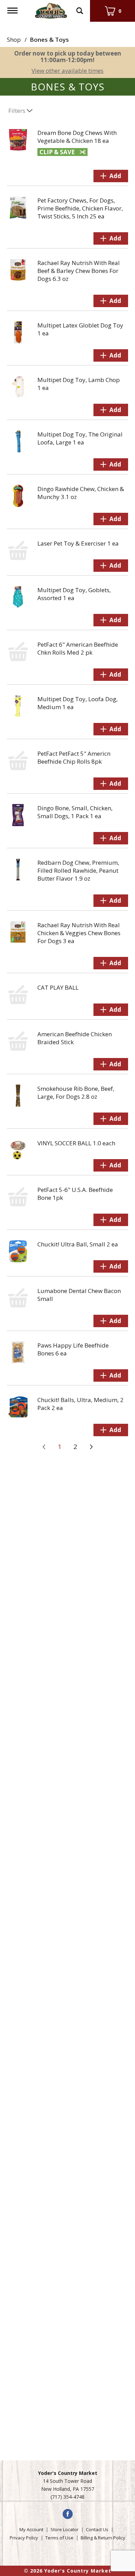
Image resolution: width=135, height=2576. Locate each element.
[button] (111, 176)
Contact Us (97, 2529)
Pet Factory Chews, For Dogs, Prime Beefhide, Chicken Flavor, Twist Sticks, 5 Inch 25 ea (80, 208)
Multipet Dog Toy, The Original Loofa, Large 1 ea (80, 438)
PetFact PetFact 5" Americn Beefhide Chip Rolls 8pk (74, 757)
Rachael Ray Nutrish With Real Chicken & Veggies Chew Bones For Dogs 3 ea (79, 933)
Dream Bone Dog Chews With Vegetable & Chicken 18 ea (77, 137)
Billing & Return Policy (103, 2538)
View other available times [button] (67, 71)
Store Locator (65, 2529)
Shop (14, 40)
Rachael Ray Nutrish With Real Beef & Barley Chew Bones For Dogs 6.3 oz (79, 271)
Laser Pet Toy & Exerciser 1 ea (78, 543)
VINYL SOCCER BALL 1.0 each (76, 1143)
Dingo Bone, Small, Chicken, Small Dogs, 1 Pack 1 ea (75, 812)
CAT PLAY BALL (58, 987)
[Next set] (91, 1447)
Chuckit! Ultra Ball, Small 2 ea (78, 1244)
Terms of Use (59, 2538)
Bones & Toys (49, 40)
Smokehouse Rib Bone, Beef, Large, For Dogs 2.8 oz (76, 1093)
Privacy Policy (24, 2538)
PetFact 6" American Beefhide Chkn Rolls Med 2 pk (78, 648)
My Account (31, 2529)
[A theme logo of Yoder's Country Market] (51, 10)
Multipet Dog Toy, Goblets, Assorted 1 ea (74, 594)
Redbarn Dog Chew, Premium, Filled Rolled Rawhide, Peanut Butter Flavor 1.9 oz (78, 870)
